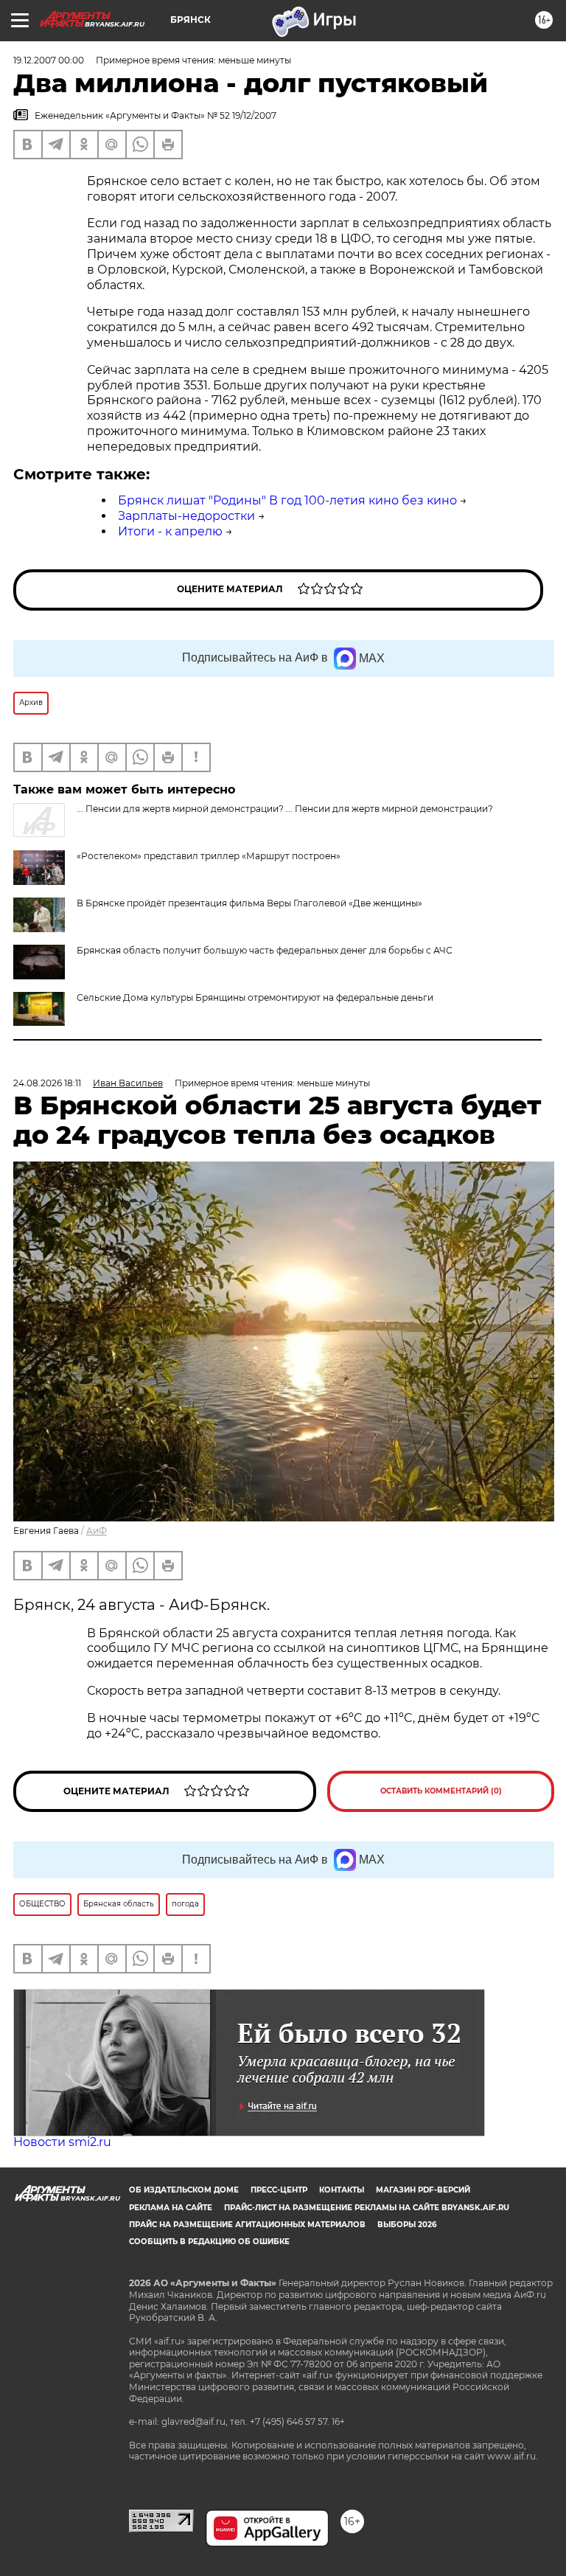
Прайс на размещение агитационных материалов (247, 2225)
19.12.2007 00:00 (49, 60)
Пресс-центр (279, 2190)
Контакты (342, 2190)
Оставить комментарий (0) (441, 1791)
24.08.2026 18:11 (47, 1083)
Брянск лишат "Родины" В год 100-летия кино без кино (287, 500)
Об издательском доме (184, 2190)
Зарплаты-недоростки (186, 516)
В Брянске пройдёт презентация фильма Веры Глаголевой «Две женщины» (249, 903)
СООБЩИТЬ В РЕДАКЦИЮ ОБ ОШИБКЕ (209, 2242)
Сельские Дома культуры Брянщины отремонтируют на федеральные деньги (255, 997)
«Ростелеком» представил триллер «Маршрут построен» (209, 856)
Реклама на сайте (171, 2208)
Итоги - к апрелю (170, 531)
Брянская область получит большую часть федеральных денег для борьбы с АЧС (265, 950)
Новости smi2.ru (62, 2142)
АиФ (97, 1531)
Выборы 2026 (407, 2225)
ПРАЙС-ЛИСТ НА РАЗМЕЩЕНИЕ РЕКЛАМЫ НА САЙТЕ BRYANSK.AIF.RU (367, 2208)
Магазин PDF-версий (423, 2190)
